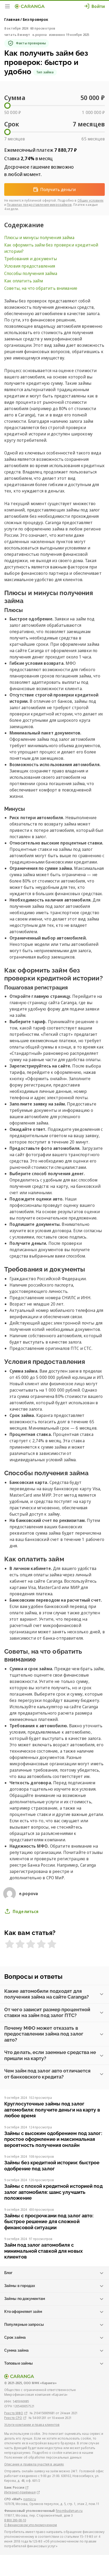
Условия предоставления (30, 266)
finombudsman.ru (69, 2511)
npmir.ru (29, 2499)
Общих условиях (90, 200)
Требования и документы (31, 259)
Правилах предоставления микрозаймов (39, 205)
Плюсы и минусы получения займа (40, 238)
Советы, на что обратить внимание (41, 288)
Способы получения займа (31, 273)
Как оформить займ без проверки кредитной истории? (51, 248)
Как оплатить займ (24, 281)
